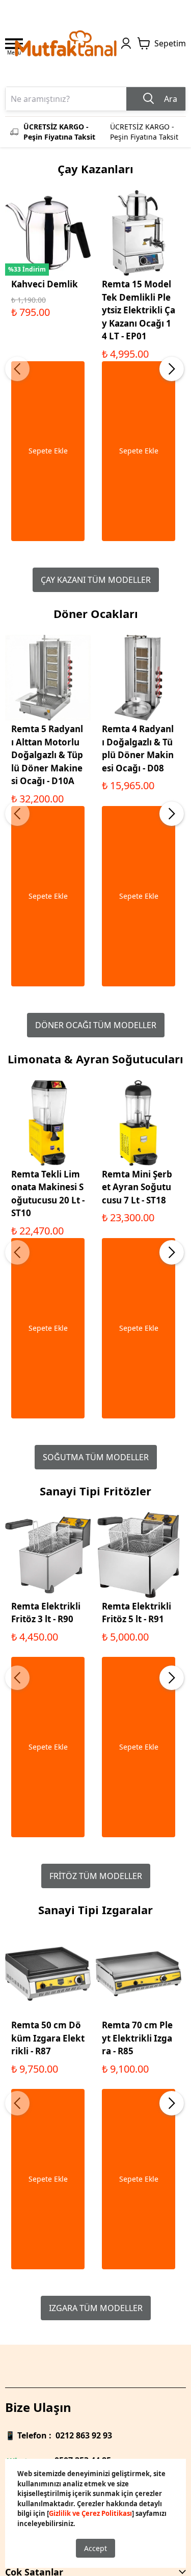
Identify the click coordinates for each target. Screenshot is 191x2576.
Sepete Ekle (48, 451)
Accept (95, 2548)
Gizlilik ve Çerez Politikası (90, 2513)
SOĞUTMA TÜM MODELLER (96, 1457)
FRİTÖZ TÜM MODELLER (96, 1876)
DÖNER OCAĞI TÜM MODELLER (96, 1025)
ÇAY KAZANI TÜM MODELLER (96, 580)
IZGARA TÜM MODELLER (96, 2308)
